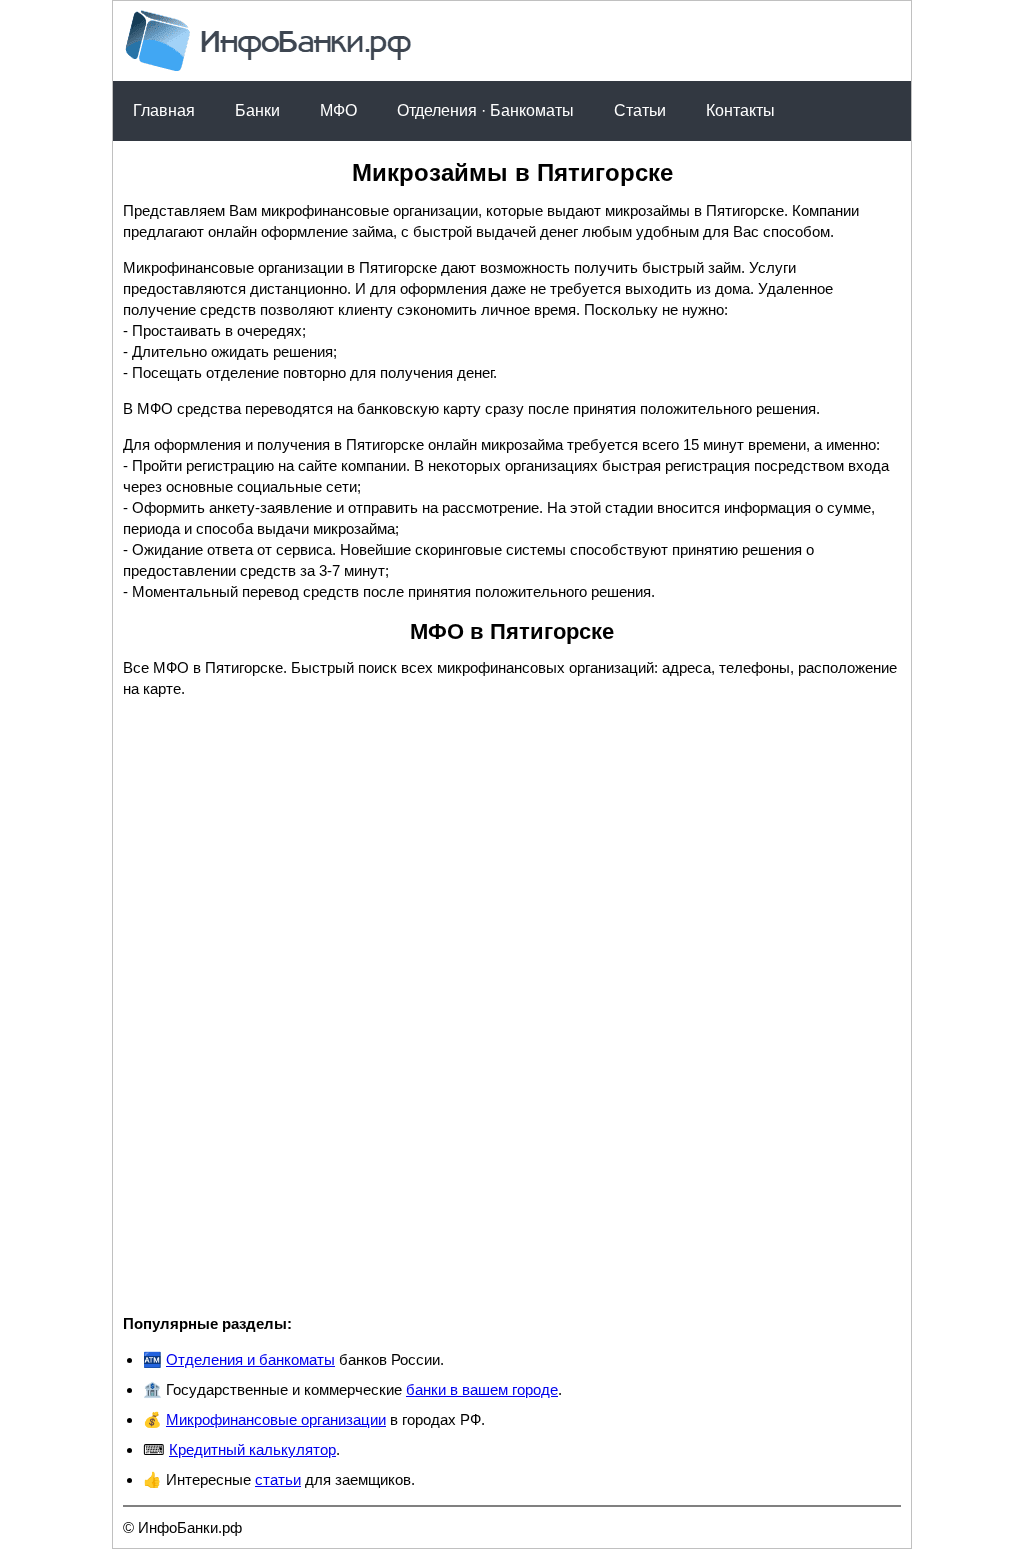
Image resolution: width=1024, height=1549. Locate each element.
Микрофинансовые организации (276, 1419)
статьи (278, 1479)
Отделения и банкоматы (250, 1359)
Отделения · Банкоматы (485, 110)
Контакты (740, 110)
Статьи (640, 110)
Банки (257, 110)
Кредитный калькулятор (252, 1449)
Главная (164, 110)
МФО (338, 110)
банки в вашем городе (482, 1389)
